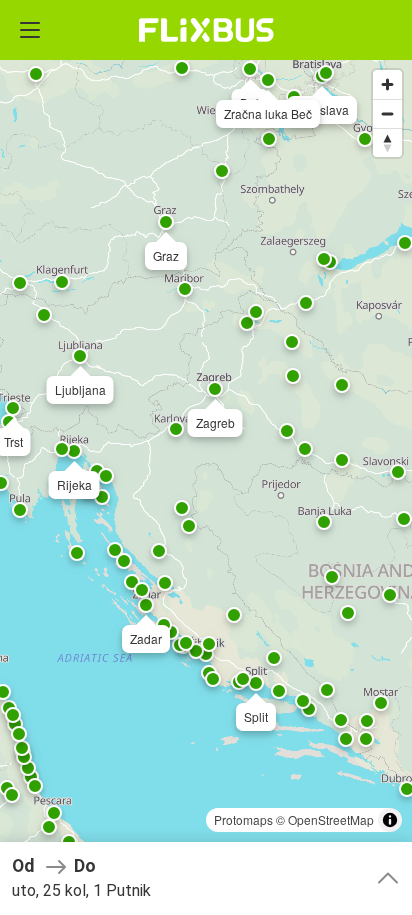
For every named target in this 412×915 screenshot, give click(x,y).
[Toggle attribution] (390, 820)
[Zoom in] (387, 84)
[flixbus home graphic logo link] (206, 30)
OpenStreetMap (331, 819)
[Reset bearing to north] (387, 142)
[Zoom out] (387, 113)
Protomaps (243, 819)
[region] (206, 457)
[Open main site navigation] (30, 30)
